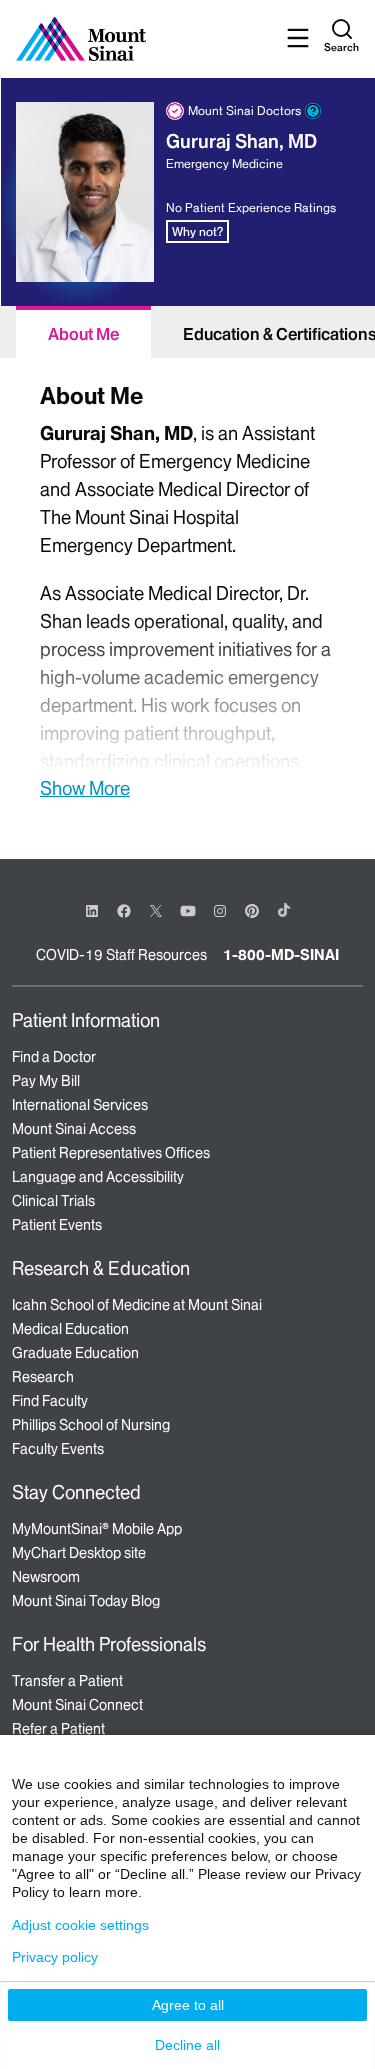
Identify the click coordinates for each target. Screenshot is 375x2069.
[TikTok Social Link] (284, 910)
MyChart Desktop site (79, 1553)
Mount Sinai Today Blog (86, 1601)
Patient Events (57, 1225)
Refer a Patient (58, 1729)
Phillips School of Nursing (91, 1425)
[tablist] (187, 332)
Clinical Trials (53, 1201)
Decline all (187, 2045)
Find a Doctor (54, 1057)
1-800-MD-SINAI (281, 955)
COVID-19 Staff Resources (121, 955)
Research (43, 1377)
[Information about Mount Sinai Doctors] (313, 111)
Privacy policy (55, 1957)
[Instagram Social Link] (220, 911)
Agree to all (188, 2005)
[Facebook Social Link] (124, 909)
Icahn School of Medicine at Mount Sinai (137, 1305)
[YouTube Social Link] (188, 909)
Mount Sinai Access (74, 1129)
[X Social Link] (156, 911)
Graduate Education (75, 1353)
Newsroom (46, 1577)
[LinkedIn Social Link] (92, 911)
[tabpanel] (187, 588)
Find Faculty (50, 1401)
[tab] (83, 332)
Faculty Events (58, 1449)
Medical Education (70, 1329)
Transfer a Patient (67, 1681)
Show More (85, 788)
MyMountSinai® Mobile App (97, 1529)
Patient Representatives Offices (111, 1153)
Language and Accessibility (98, 1177)
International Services (80, 1105)
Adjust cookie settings (80, 1925)
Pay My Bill (46, 1081)
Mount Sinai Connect (77, 1705)
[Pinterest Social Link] (252, 909)
